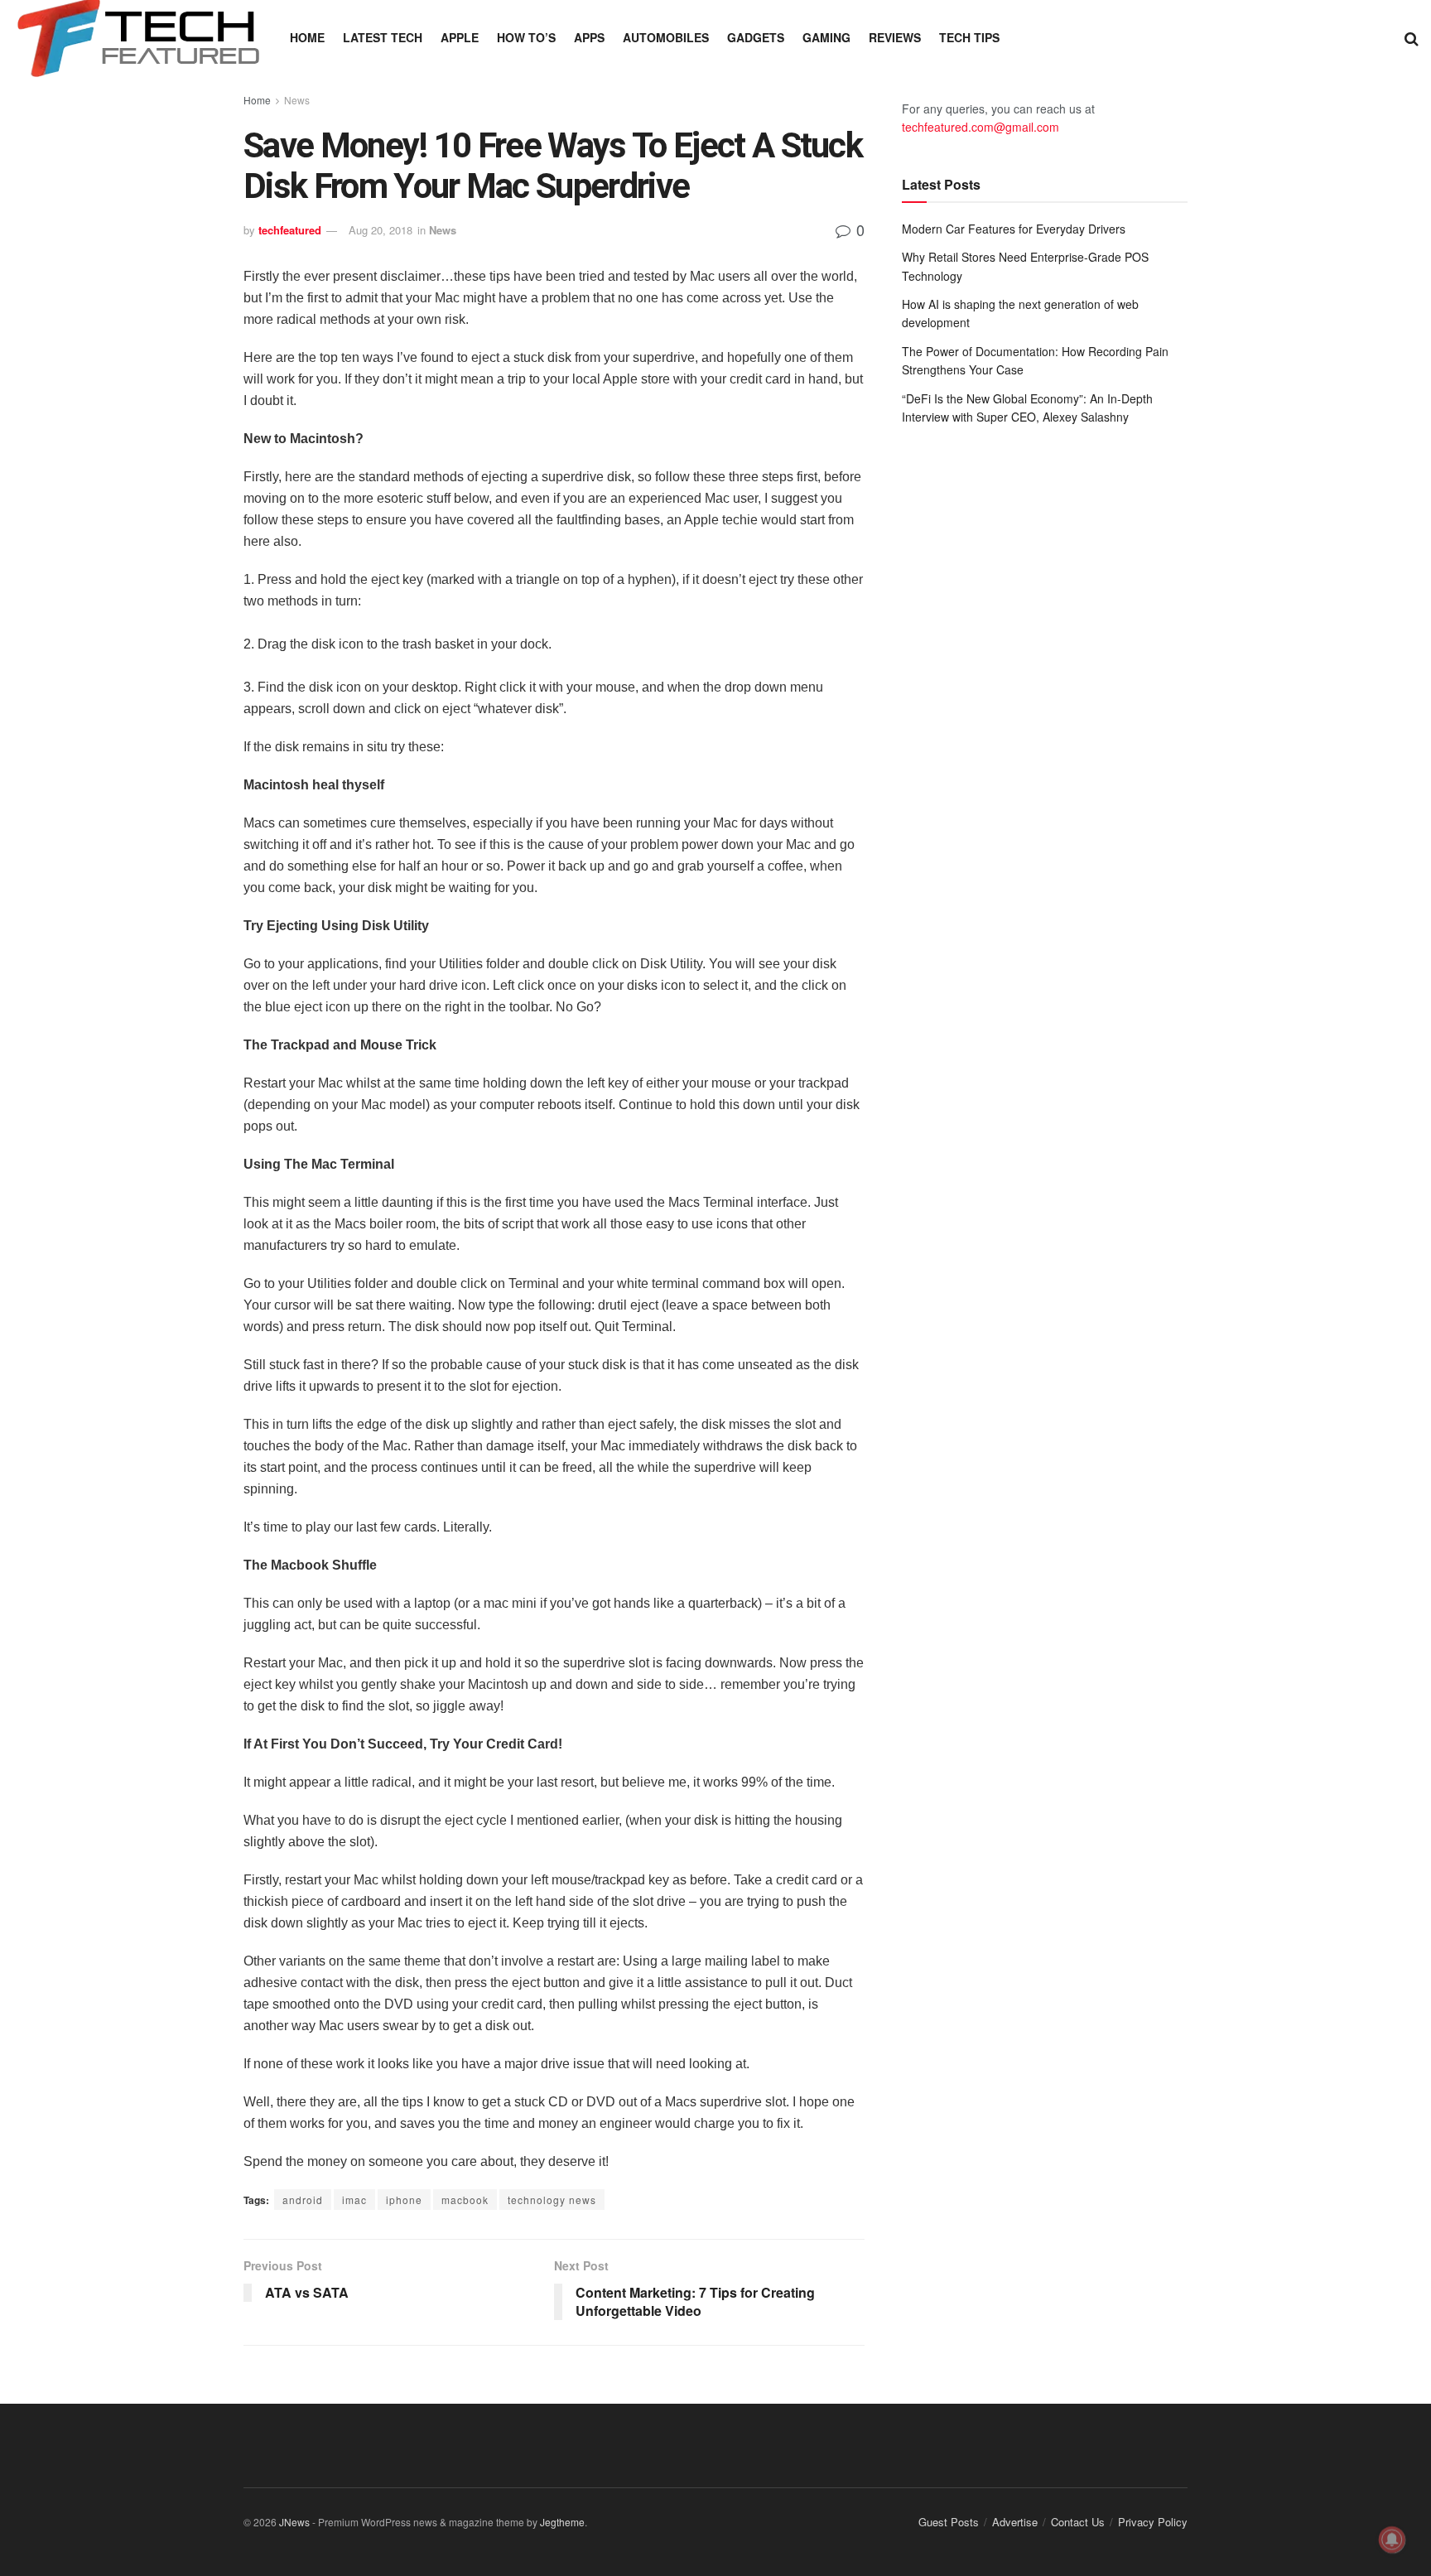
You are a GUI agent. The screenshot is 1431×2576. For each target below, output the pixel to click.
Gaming (826, 37)
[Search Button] (1412, 37)
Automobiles (666, 37)
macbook (465, 2200)
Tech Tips (969, 37)
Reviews (895, 37)
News (297, 100)
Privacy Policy (1153, 2522)
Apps (589, 37)
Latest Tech (383, 37)
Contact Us (1078, 2522)
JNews (294, 2522)
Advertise (1015, 2522)
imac (354, 2200)
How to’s (526, 37)
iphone (404, 2200)
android (303, 2200)
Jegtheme (562, 2522)
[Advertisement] (1045, 575)
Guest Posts (949, 2522)
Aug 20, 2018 (381, 230)
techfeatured (290, 230)
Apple (460, 37)
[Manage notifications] (1392, 2540)
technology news (552, 2200)
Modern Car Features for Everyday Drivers (1014, 229)
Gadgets (756, 37)
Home (307, 37)
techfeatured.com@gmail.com (980, 127)
